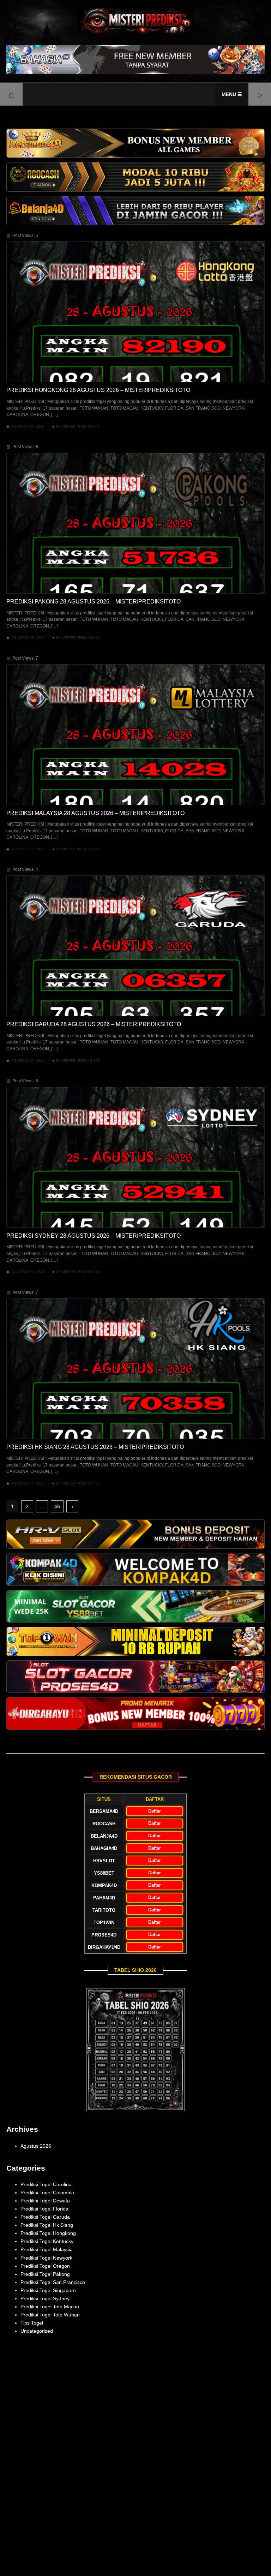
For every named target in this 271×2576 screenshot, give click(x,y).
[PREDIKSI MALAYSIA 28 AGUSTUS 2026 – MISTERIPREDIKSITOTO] (135, 735)
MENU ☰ (232, 94)
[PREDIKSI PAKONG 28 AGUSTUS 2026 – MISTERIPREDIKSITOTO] (135, 523)
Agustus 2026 (36, 2146)
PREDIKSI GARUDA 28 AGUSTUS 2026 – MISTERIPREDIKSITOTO (94, 1024)
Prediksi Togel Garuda (45, 2217)
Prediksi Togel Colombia (47, 2193)
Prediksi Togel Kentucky (47, 2241)
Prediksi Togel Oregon (45, 2266)
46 (57, 1506)
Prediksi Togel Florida (44, 2209)
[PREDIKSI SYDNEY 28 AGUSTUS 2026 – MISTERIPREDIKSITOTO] (135, 1157)
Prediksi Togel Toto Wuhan (50, 2315)
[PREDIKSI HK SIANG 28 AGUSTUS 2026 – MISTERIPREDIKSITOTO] (135, 1369)
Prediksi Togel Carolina (46, 2184)
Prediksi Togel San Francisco (53, 2282)
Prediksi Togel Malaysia (47, 2249)
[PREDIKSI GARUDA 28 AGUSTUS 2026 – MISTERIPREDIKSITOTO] (135, 946)
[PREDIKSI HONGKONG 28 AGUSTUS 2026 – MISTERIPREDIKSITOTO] (135, 312)
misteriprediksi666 (81, 426)
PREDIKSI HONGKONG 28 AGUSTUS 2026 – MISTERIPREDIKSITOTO (98, 390)
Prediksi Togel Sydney (45, 2298)
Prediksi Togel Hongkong (48, 2233)
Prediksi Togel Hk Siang (47, 2225)
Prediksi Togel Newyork (46, 2258)
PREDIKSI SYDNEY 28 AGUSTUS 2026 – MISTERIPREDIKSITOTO (94, 1236)
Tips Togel (32, 2323)
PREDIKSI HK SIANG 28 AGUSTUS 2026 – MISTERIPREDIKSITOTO (95, 1447)
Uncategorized (37, 2331)
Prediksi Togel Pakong (45, 2274)
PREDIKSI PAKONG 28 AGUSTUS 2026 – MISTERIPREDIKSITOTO (94, 602)
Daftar (155, 1811)
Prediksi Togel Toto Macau (50, 2307)
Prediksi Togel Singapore (48, 2290)
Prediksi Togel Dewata (45, 2201)
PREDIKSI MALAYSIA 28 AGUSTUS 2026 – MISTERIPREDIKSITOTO (95, 813)
